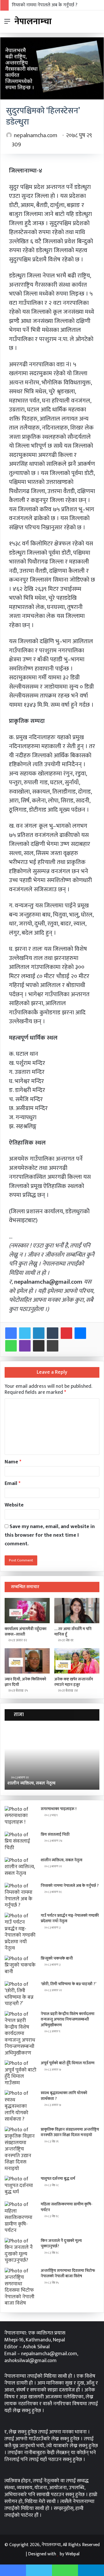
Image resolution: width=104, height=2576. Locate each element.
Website (14, 1505)
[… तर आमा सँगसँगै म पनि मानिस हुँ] (77, 1611)
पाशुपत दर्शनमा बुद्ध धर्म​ (58, 2179)
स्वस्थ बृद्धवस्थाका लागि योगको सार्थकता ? (64, 2096)
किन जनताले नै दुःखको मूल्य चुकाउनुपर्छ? (61, 2244)
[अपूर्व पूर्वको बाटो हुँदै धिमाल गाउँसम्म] (21, 2073)
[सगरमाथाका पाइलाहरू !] (21, 1817)
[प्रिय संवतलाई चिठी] (21, 1842)
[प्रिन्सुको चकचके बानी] (21, 1966)
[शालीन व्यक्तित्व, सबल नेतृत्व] (21, 1868)
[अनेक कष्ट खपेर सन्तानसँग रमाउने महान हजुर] (77, 1661)
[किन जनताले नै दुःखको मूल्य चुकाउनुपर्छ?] (21, 2251)
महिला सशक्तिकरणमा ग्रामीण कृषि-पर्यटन (67, 2207)
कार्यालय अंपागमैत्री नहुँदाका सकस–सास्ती (26, 1632)
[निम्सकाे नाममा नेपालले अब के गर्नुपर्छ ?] (21, 1896)
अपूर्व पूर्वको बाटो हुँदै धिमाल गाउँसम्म (68, 2063)
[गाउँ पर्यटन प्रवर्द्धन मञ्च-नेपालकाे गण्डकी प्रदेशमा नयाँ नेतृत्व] (21, 1932)
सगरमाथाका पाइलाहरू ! (59, 1809)
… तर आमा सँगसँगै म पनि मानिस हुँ (73, 1632)
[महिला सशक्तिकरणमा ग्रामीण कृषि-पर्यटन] (21, 2218)
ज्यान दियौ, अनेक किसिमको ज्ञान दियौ (25, 1682)
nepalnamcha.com (36, 135)
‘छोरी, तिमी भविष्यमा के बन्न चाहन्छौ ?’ (68, 1984)
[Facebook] (11, 1333)
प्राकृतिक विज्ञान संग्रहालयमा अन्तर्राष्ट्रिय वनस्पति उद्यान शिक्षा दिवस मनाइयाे (70, 2132)
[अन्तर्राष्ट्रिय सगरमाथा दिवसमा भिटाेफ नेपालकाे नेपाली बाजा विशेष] (21, 2287)
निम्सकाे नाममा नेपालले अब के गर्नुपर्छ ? (45, 5)
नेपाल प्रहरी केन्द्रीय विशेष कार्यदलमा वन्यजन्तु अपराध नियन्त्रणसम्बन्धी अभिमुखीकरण (68, 2019)
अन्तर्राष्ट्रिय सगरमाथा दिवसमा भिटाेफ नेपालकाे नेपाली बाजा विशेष (68, 2273)
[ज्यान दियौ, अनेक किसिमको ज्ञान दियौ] (27, 1661)
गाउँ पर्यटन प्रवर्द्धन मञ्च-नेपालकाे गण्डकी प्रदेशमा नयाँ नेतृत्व (70, 1918)
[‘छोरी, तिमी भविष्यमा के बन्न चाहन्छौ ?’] (21, 1994)
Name (13, 1462)
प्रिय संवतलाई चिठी (55, 1834)
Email (13, 1483)
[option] (52, 1758)
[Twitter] (25, 1333)
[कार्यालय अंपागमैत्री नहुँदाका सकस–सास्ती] (27, 1611)
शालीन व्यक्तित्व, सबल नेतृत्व (62, 1860)
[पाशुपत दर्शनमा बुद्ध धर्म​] (21, 2187)
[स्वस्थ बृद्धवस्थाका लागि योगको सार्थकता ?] (21, 2106)
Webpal (72, 2554)
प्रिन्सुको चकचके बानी (57, 1958)
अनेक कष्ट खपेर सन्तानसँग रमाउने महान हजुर (74, 1682)
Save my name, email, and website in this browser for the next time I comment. (50, 1535)
